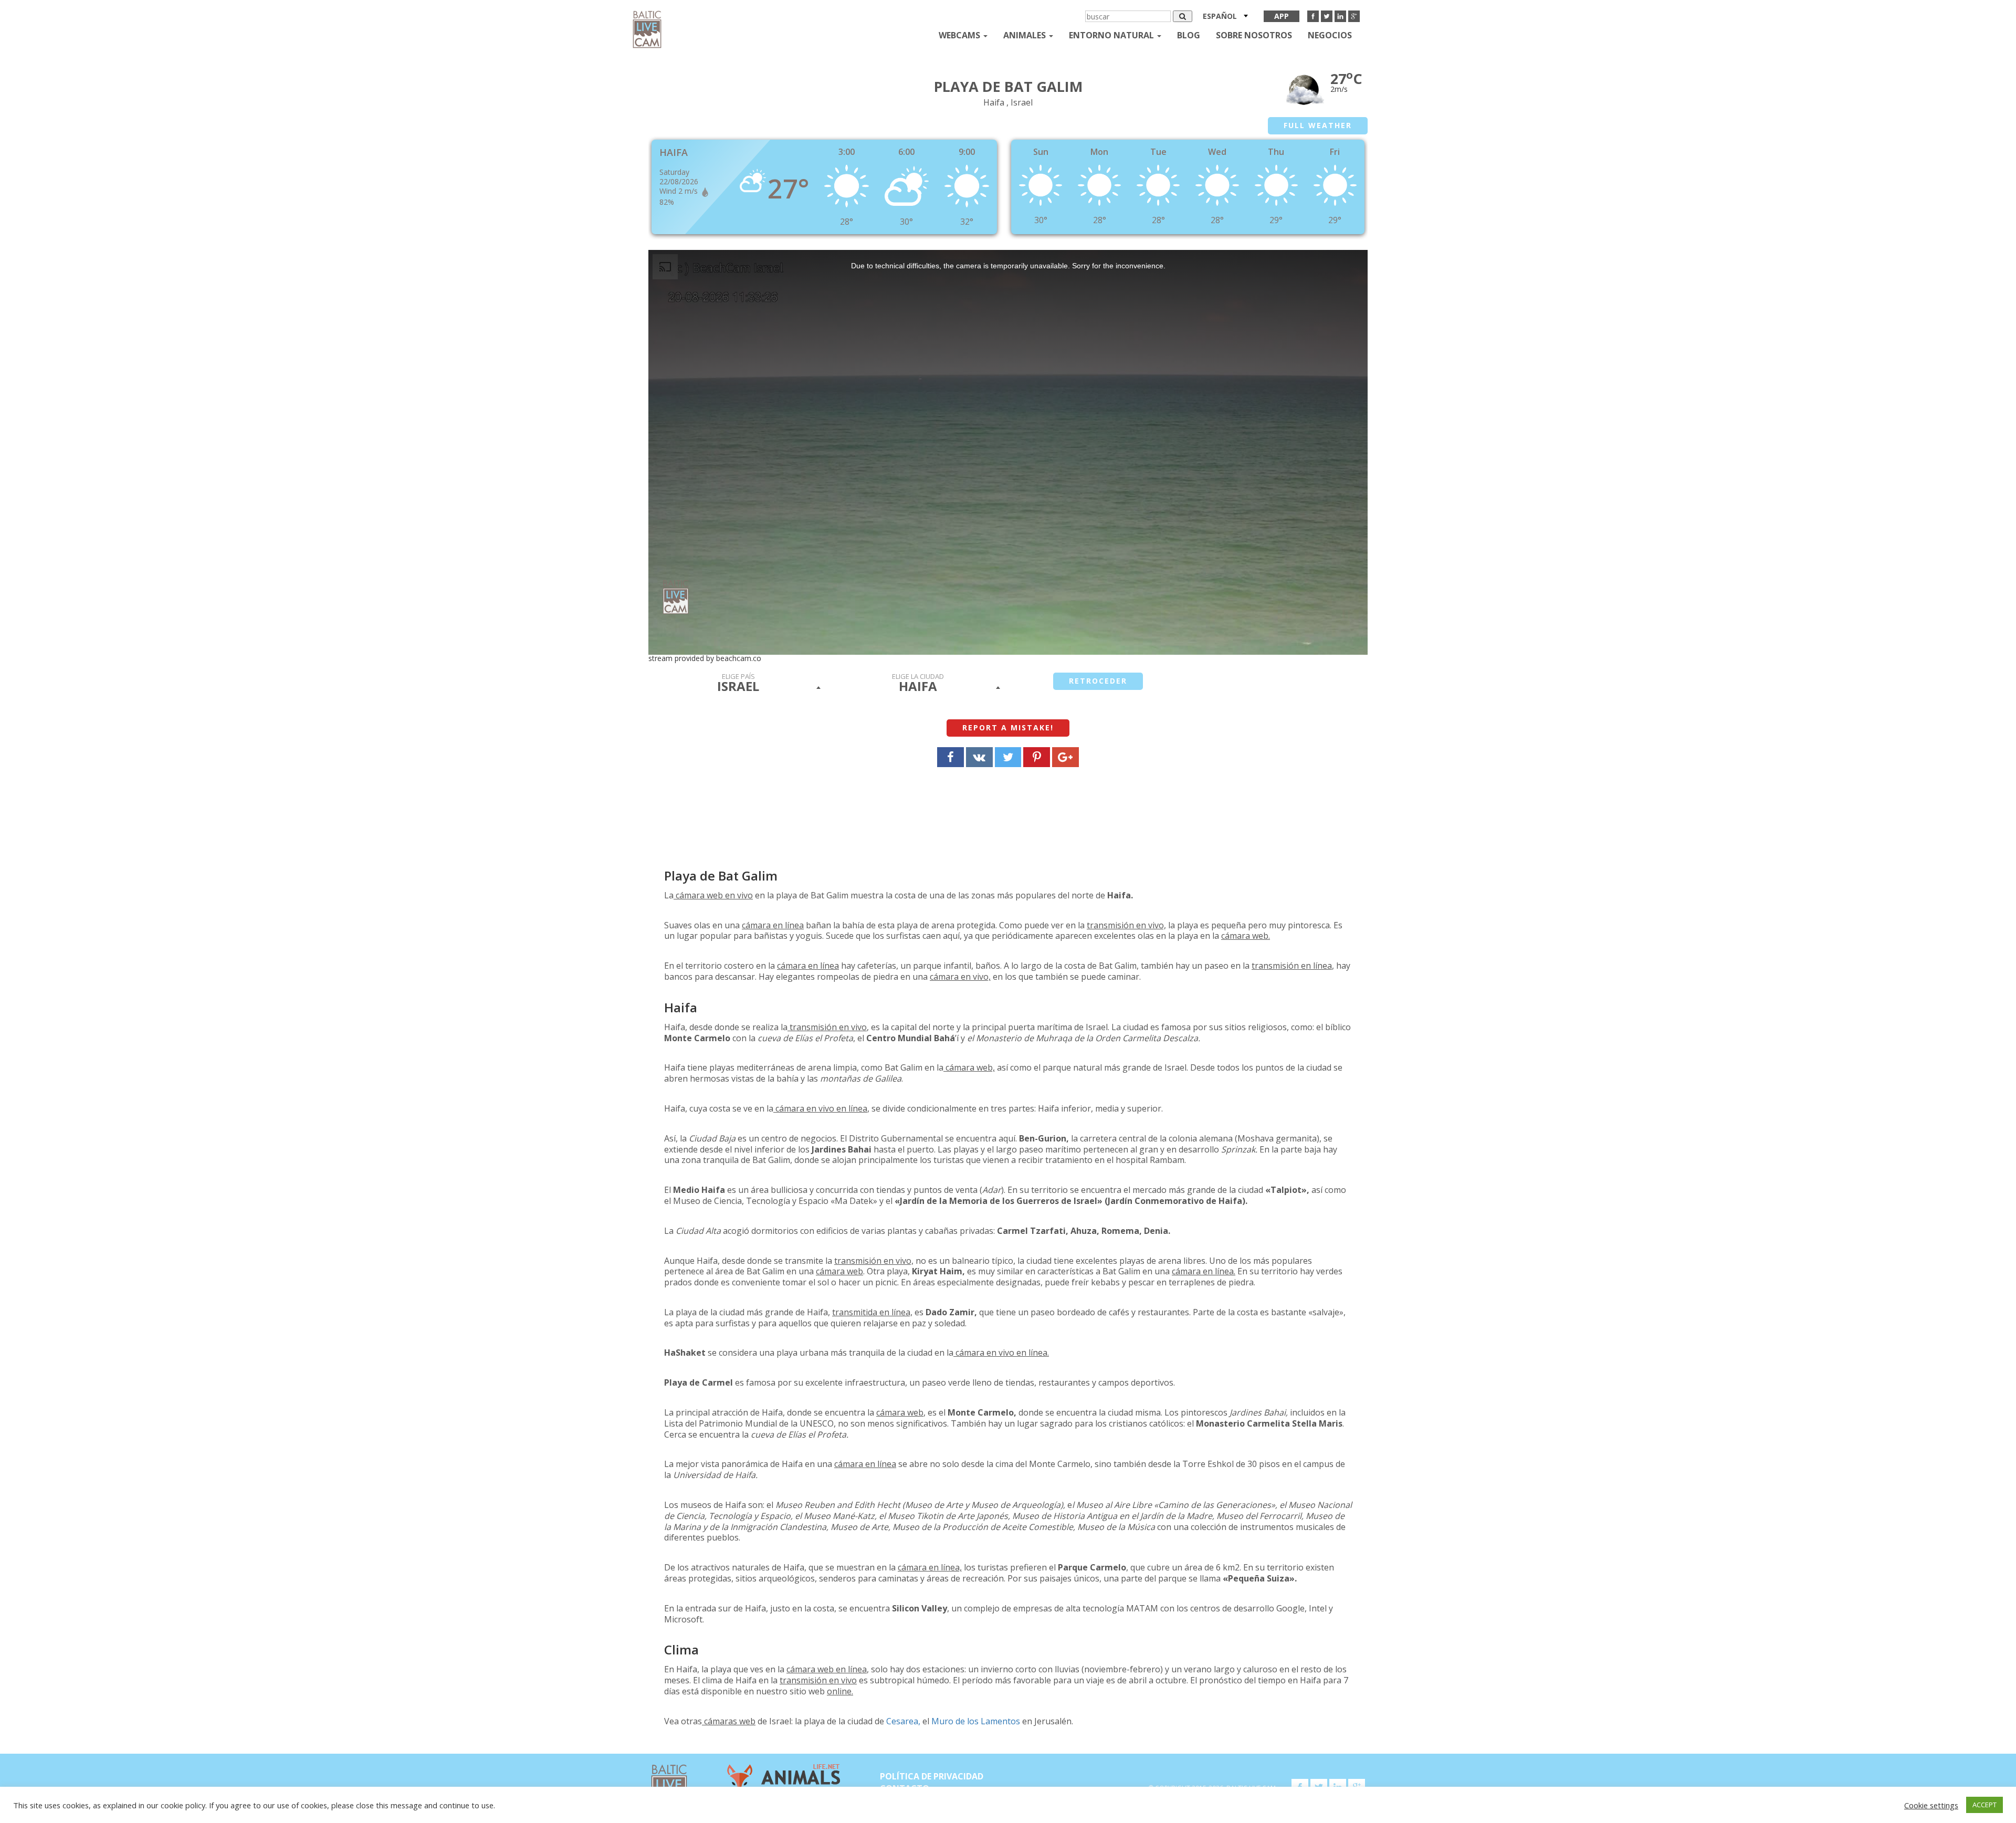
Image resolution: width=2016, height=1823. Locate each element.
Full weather (1318, 125)
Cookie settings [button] (1931, 1805)
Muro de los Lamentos (976, 1721)
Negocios (1330, 35)
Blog (1189, 35)
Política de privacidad (932, 1776)
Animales (1026, 35)
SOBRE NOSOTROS (1254, 35)
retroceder (1098, 681)
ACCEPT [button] (1984, 1805)
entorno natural (1112, 35)
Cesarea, (903, 1721)
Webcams (960, 35)
